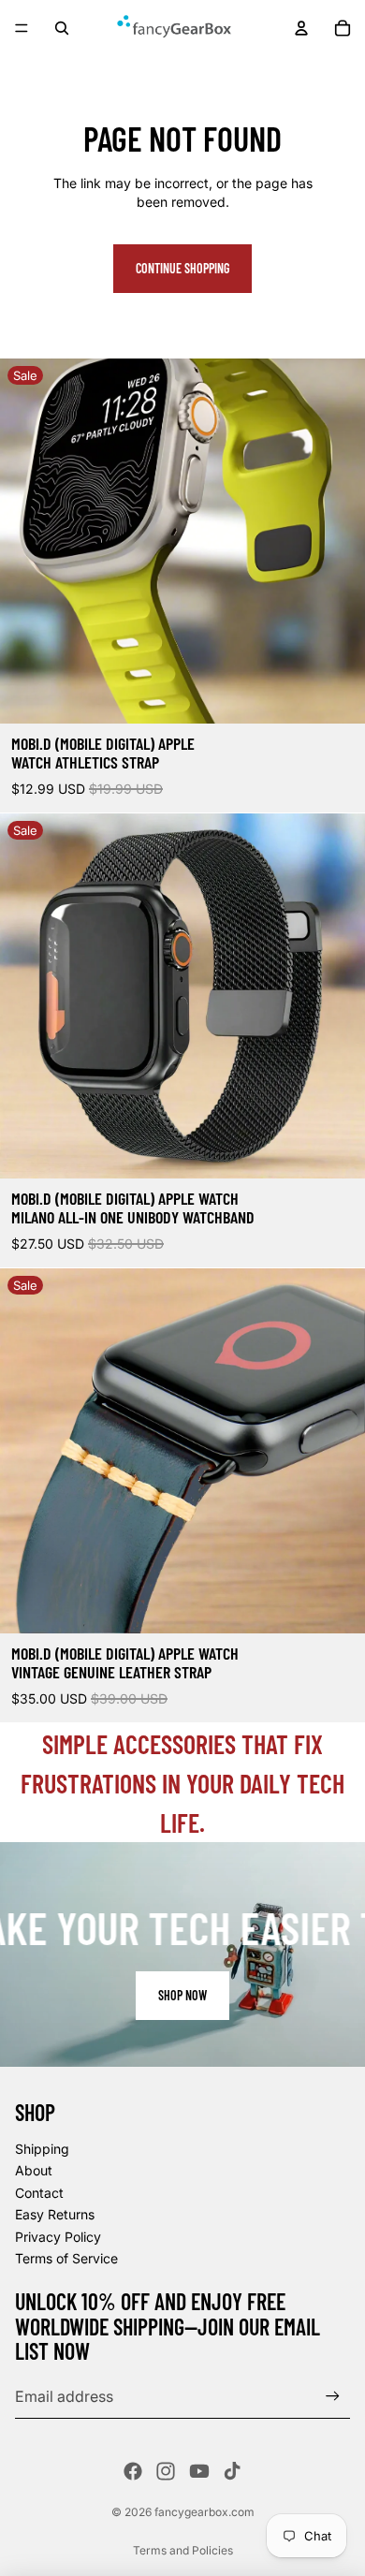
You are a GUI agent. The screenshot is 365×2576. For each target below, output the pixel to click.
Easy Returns (55, 2214)
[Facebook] (133, 2471)
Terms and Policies (183, 2550)
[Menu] (22, 28)
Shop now (182, 1995)
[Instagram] (166, 2471)
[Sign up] (333, 2396)
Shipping (42, 2149)
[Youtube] (199, 2471)
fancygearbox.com (204, 2512)
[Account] (301, 28)
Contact (39, 2193)
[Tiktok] (232, 2471)
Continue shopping (182, 268)
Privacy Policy (58, 2237)
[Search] (62, 28)
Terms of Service (66, 2258)
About (34, 2170)
